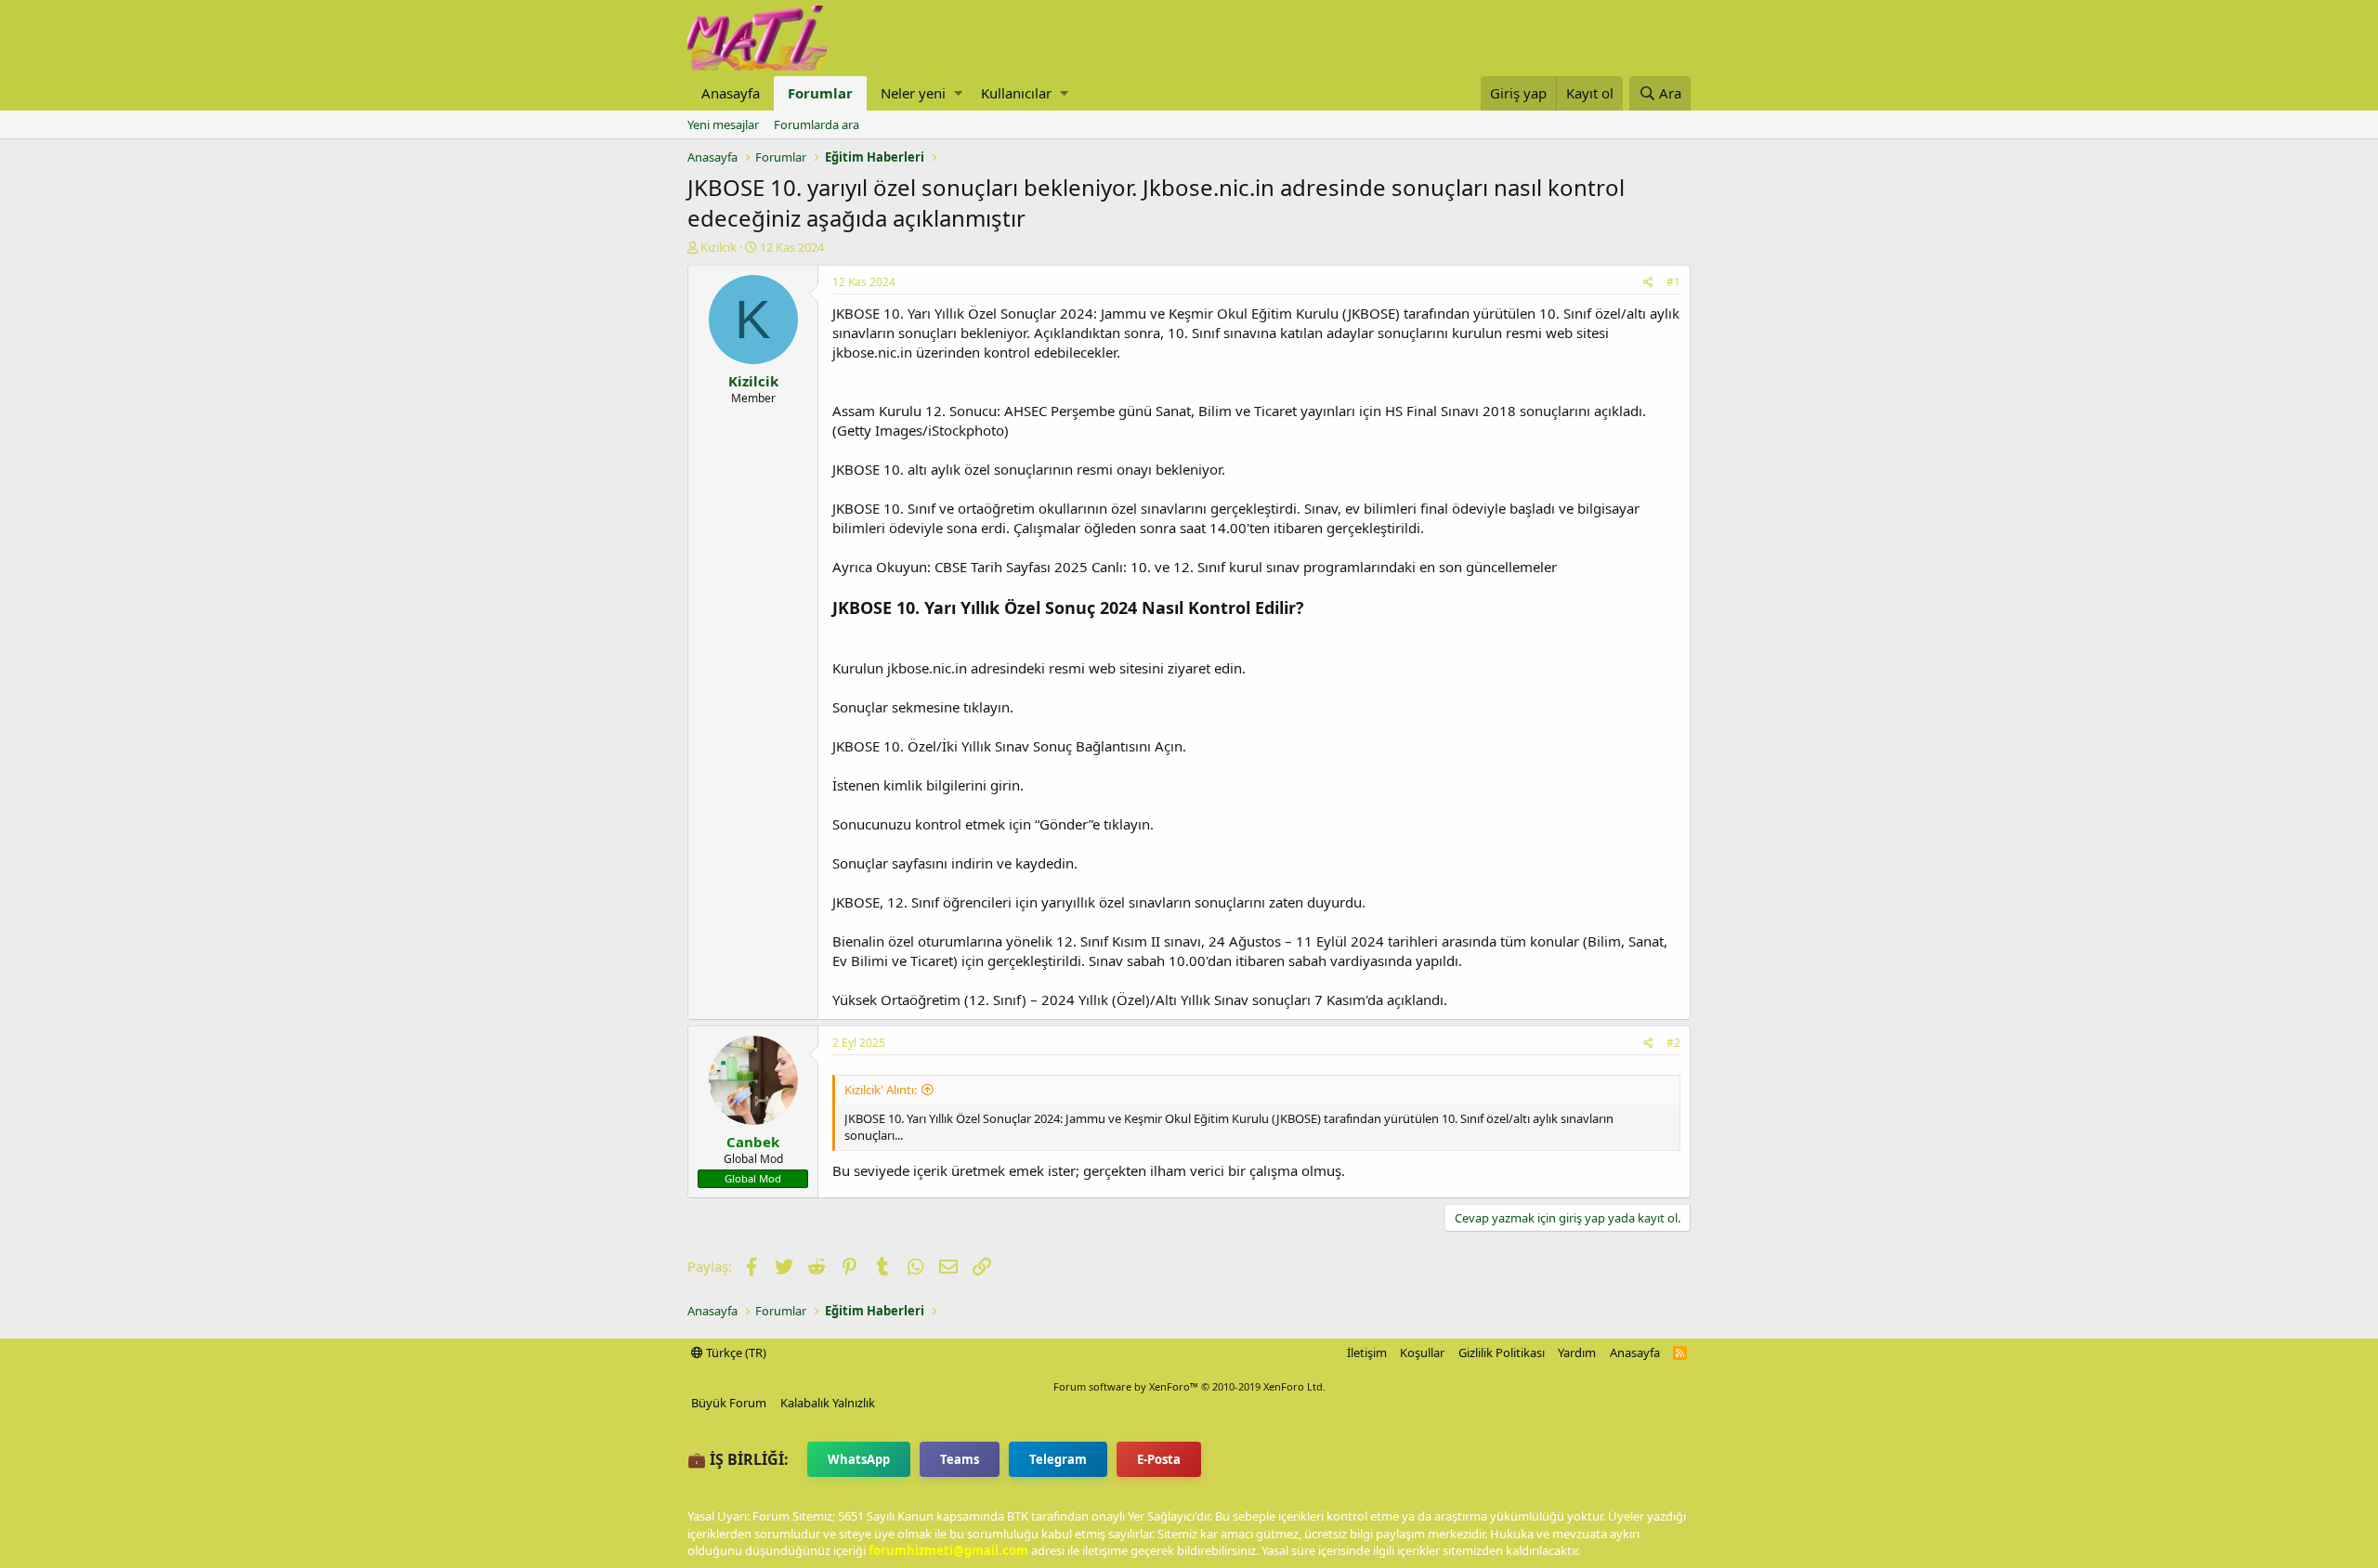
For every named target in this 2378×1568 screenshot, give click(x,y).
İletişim (1367, 1352)
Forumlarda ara (817, 124)
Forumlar (820, 93)
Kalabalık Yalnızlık (828, 1403)
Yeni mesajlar (723, 124)
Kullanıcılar (1016, 93)
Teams (960, 1459)
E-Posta (1159, 1459)
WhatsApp (859, 1459)
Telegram (1058, 1459)
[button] (958, 93)
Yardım (1577, 1352)
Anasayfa (731, 93)
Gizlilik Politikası (1502, 1352)
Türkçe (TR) (735, 1352)
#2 (1673, 1043)
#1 (1673, 282)
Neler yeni (913, 93)
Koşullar (1422, 1352)
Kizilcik (719, 247)
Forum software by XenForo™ (1189, 1386)
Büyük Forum (729, 1403)
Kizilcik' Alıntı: (881, 1090)
